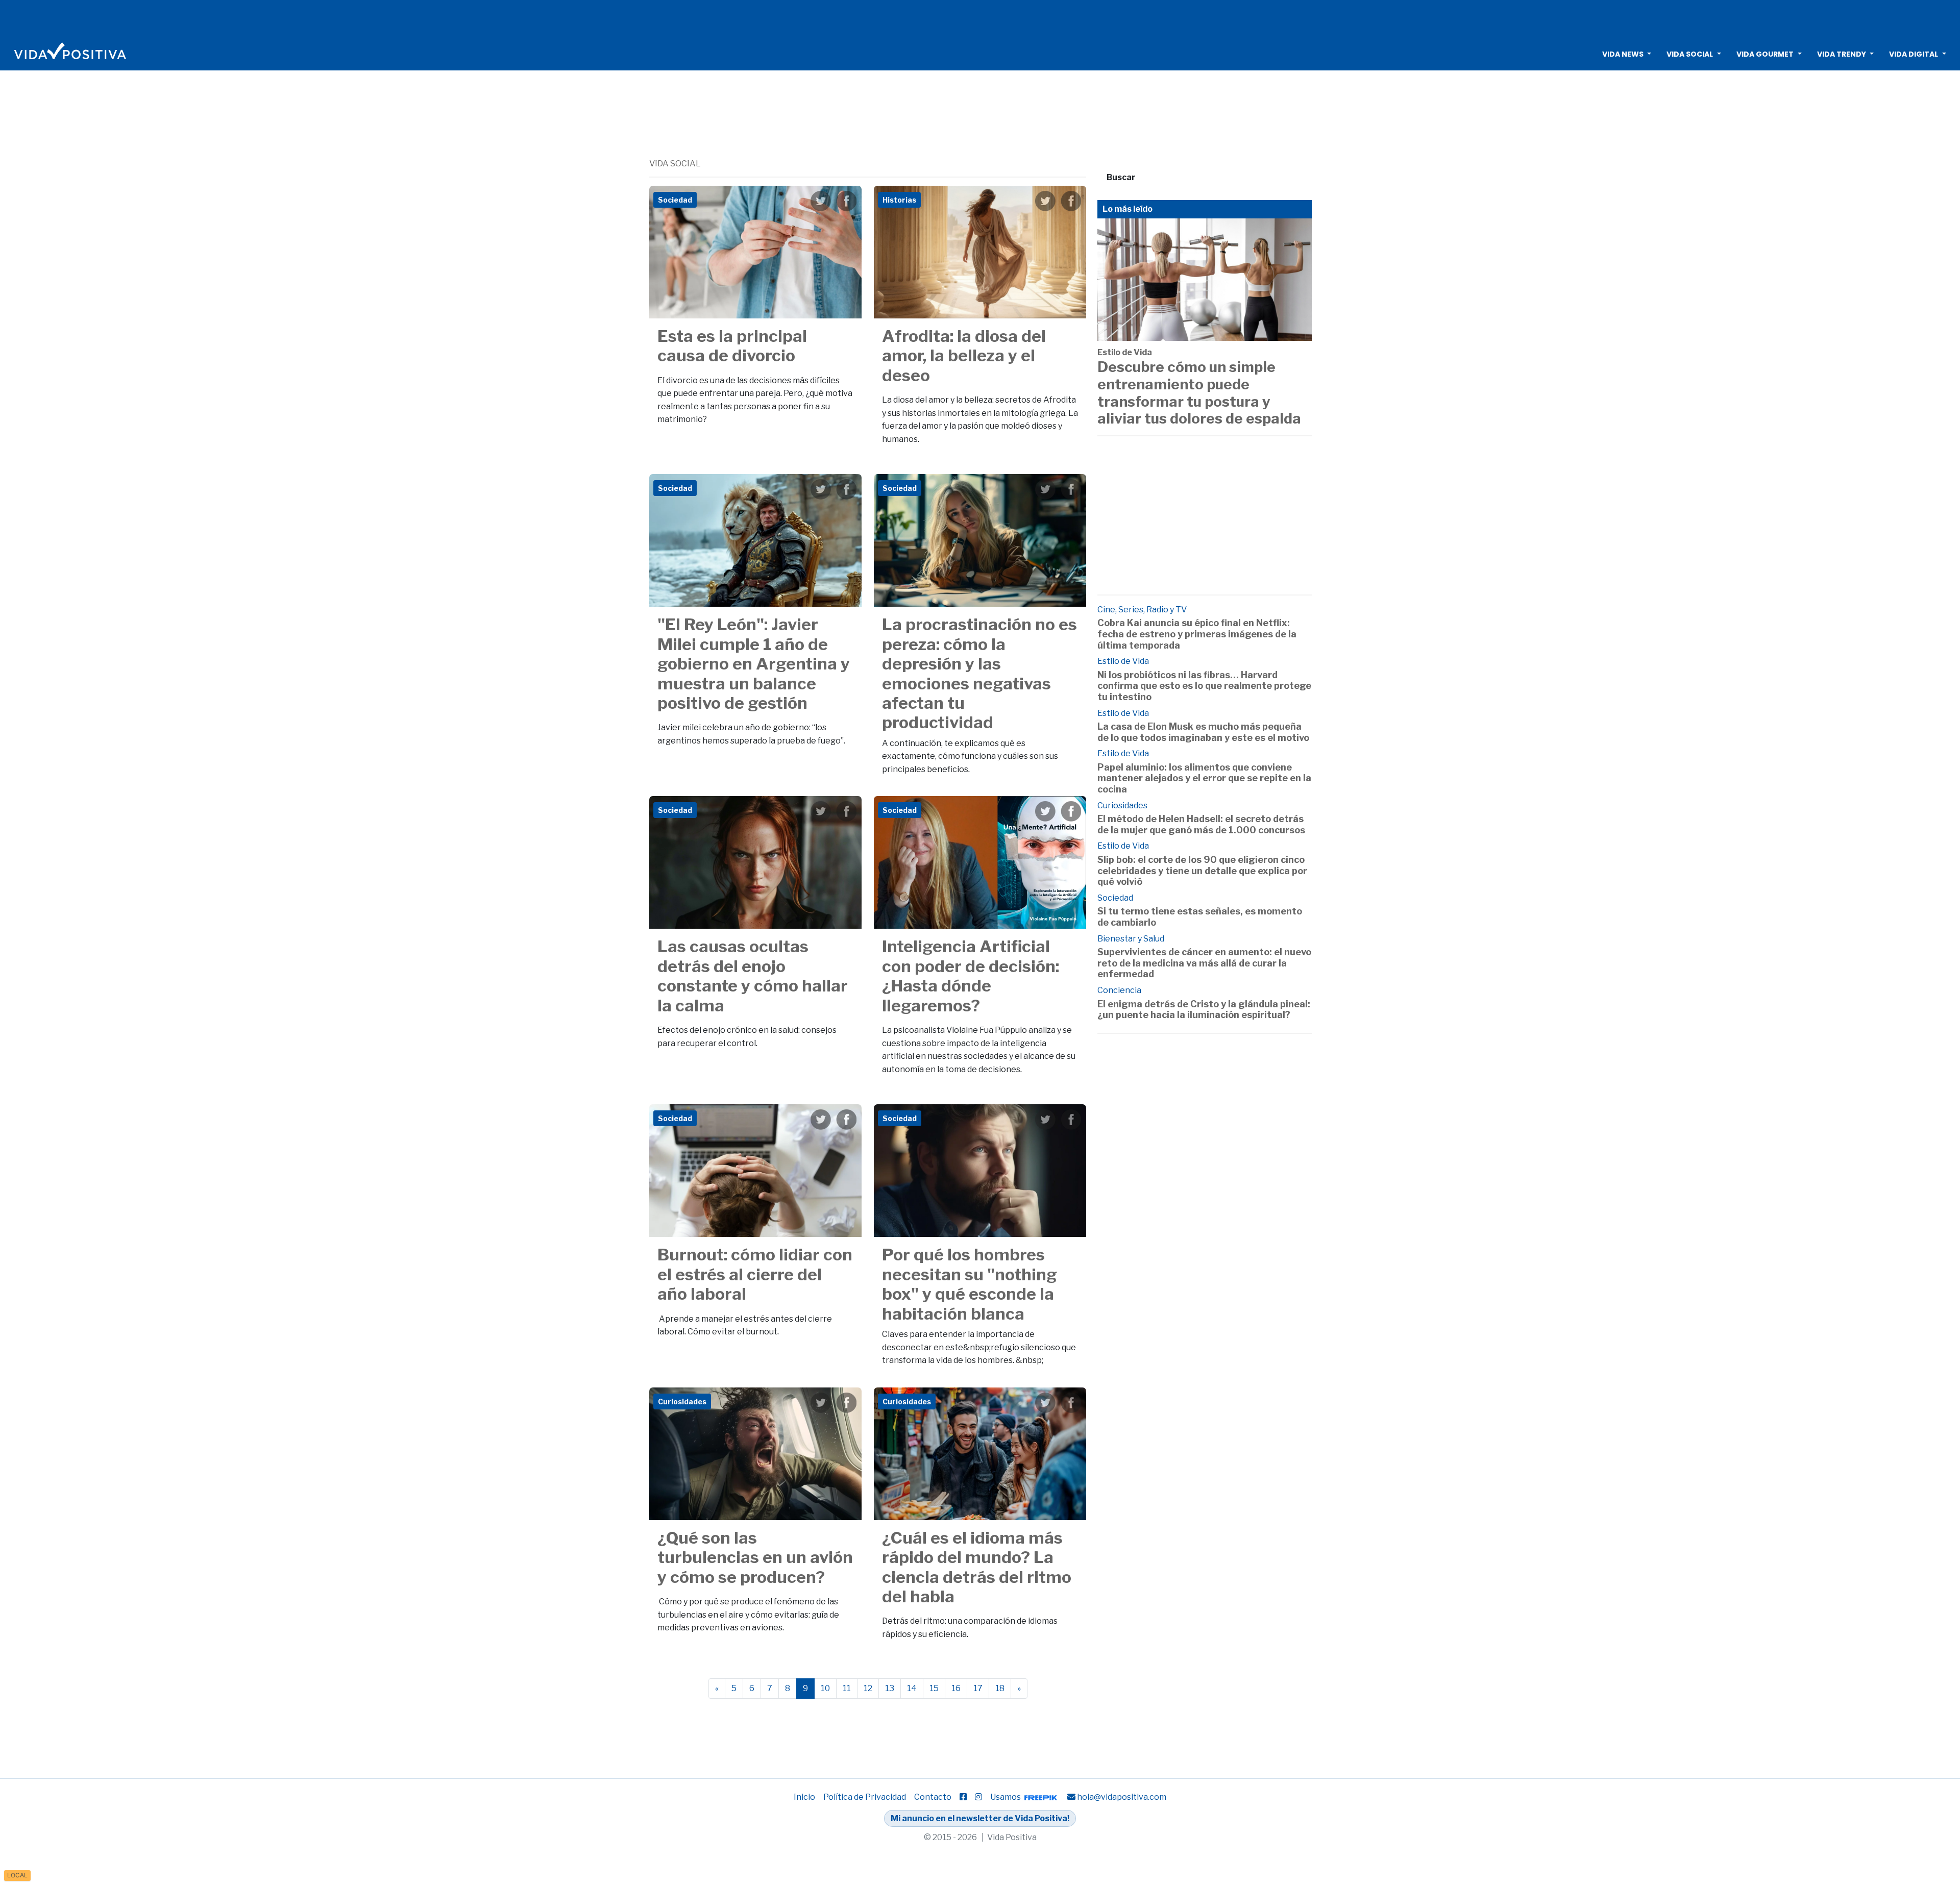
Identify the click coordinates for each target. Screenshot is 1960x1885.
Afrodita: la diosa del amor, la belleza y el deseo (964, 356)
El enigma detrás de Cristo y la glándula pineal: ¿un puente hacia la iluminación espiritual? (1204, 1010)
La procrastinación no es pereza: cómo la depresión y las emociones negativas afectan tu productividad (979, 673)
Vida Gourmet (1765, 54)
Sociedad (1115, 898)
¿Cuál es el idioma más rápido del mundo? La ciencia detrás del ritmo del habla (977, 1567)
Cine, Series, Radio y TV (1142, 610)
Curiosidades (1122, 805)
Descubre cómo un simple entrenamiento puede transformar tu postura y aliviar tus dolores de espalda (1199, 393)
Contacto (933, 1797)
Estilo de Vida (1125, 352)
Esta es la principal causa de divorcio (732, 346)
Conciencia (1119, 990)
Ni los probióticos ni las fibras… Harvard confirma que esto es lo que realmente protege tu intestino (1204, 686)
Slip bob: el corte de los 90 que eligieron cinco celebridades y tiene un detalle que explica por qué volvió (1202, 871)
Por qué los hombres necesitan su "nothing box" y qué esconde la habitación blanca (970, 1284)
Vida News (1623, 54)
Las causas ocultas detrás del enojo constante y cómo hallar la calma (753, 976)
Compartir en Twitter (821, 201)
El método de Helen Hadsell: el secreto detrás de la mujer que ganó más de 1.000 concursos (1201, 824)
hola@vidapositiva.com (1122, 1797)
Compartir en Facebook (846, 201)
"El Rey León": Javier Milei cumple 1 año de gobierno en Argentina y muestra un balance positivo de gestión (754, 664)
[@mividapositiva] (978, 1797)
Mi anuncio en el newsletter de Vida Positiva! (980, 1818)
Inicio (804, 1797)
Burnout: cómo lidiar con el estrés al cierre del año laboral (755, 1274)
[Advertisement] (980, 18)
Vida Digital (1914, 54)
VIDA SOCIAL (675, 164)
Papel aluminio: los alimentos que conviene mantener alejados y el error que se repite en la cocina (1204, 778)
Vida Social (1690, 54)
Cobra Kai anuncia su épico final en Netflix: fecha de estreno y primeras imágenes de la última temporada (1197, 634)
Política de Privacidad (865, 1797)
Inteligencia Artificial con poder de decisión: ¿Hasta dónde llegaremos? (971, 976)
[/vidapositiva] (963, 1797)
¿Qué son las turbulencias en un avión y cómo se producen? (755, 1557)
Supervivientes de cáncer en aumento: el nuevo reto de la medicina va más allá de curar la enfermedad (1204, 963)
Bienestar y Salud (1131, 939)
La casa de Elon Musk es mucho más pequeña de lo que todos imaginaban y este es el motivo (1203, 732)
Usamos (1006, 1797)
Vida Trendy (1842, 54)
